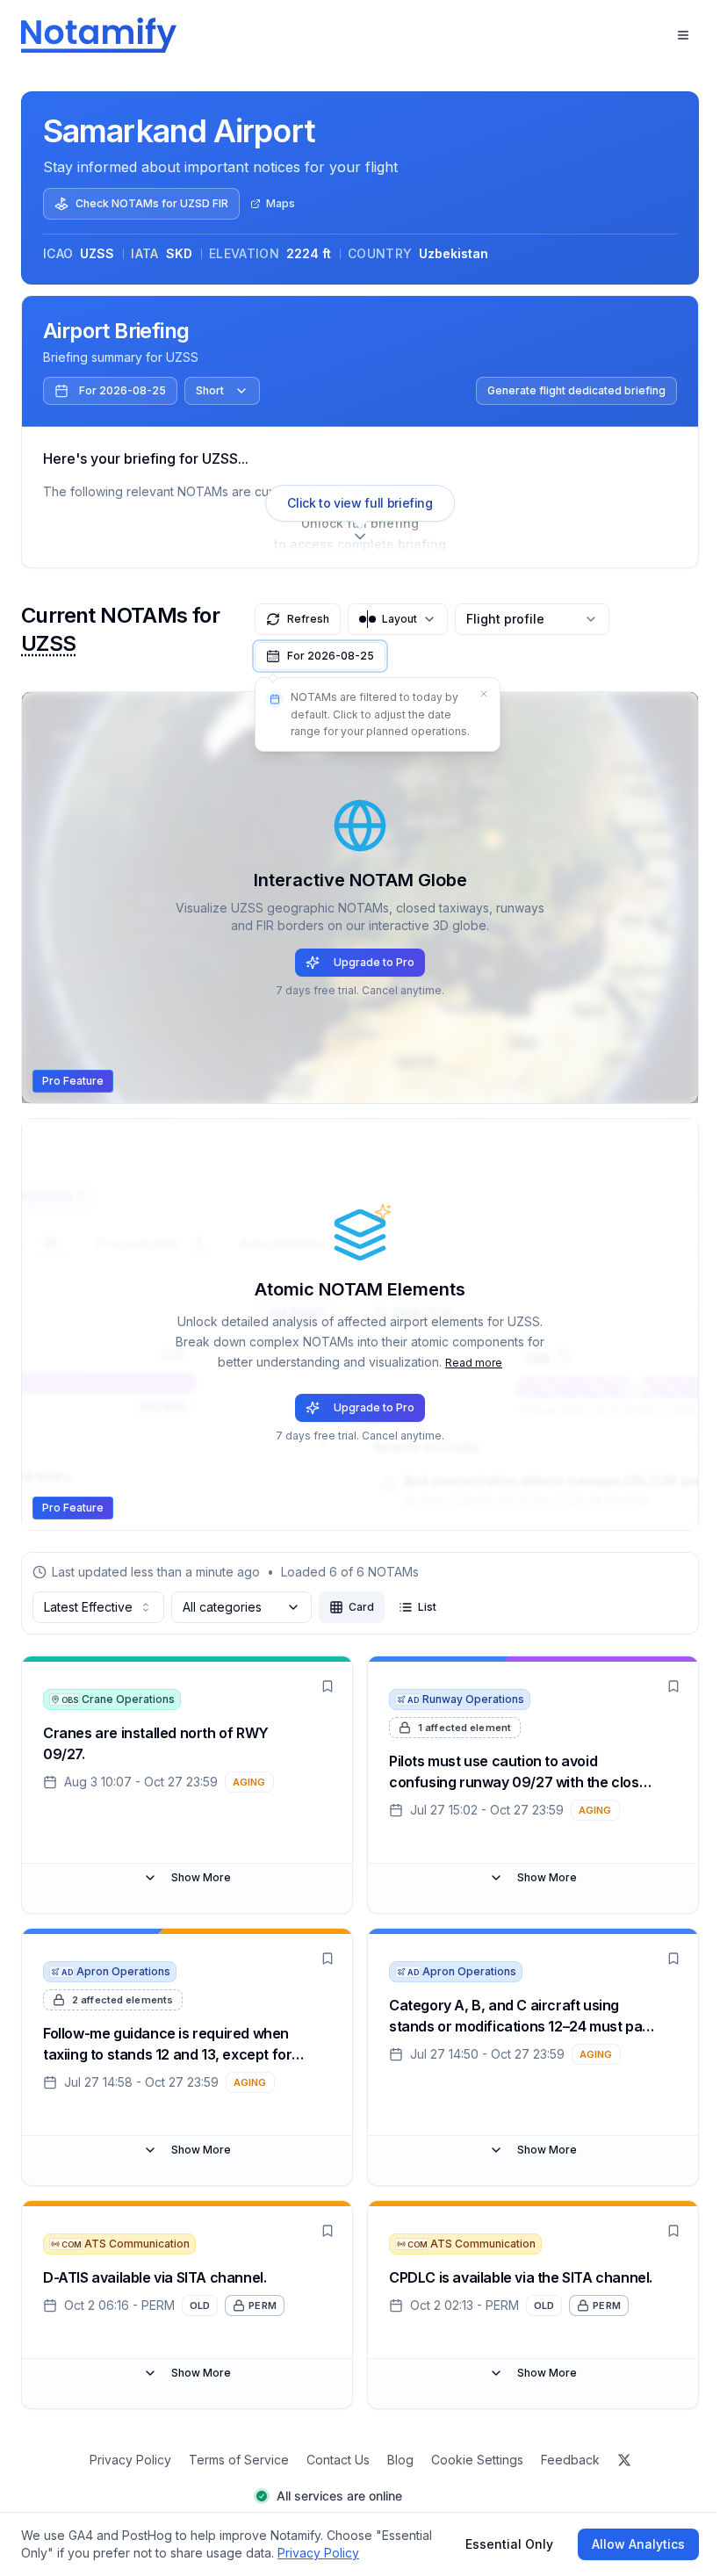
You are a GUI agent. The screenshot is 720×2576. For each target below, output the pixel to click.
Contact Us (338, 2460)
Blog (400, 2460)
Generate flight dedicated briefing (576, 390)
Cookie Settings (477, 2460)
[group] (383, 1607)
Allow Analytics (638, 2544)
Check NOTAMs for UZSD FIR (152, 203)
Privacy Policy (130, 2460)
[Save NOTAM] (328, 1686)
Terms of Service (239, 2460)
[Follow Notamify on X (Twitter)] (624, 2460)
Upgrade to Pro (374, 962)
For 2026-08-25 (122, 390)
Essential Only (509, 2544)
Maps (281, 203)
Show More (201, 1877)
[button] (320, 656)
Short (210, 390)
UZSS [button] (49, 643)
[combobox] (98, 1607)
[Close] (484, 694)
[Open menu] (683, 35)
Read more (474, 1363)
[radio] (352, 1607)
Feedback (570, 2460)
